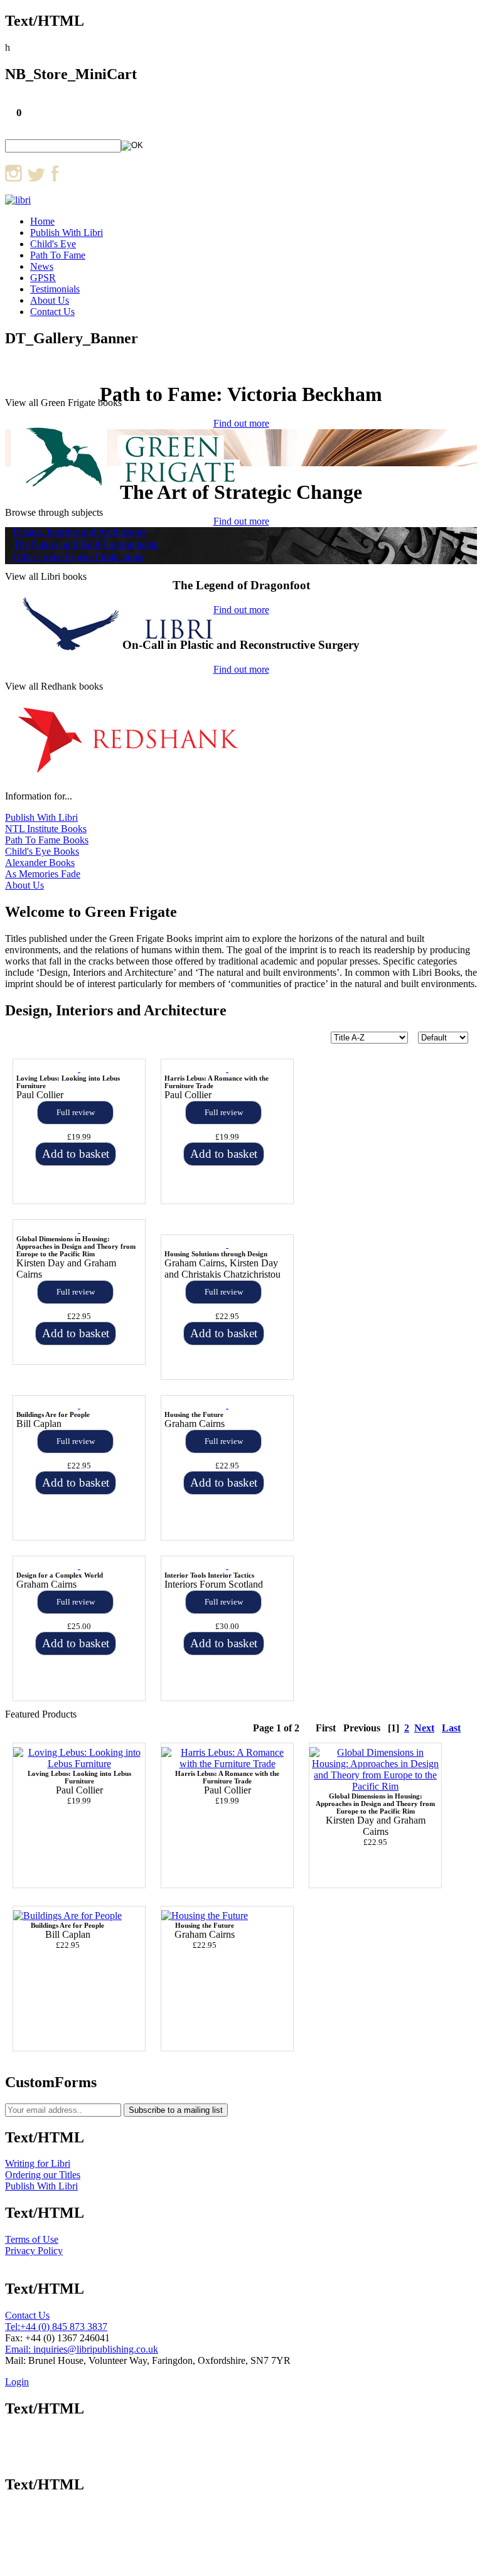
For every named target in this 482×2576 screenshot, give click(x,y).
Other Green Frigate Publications (78, 557)
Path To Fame (58, 255)
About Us (50, 300)
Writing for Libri (38, 2163)
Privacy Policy (34, 2251)
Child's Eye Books (42, 851)
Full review (76, 1112)
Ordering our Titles (43, 2175)
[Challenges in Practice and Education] (79, 1566)
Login (17, 2382)
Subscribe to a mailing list (176, 2110)
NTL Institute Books (46, 829)
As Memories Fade (43, 874)
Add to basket (76, 1154)
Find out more (241, 521)
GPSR (43, 278)
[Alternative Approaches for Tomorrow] (227, 1405)
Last (451, 1728)
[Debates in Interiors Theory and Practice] (227, 1566)
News (42, 266)
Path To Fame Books (47, 840)
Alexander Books (40, 863)
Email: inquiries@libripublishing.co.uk (82, 2349)
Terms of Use (32, 2239)
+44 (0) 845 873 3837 (64, 2327)
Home (42, 221)
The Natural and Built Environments (85, 544)
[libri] (18, 200)
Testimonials (55, 289)
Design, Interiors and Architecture (80, 532)
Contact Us (52, 312)
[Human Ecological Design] (79, 1405)
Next (424, 1728)
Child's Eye (53, 244)
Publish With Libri (67, 232)
